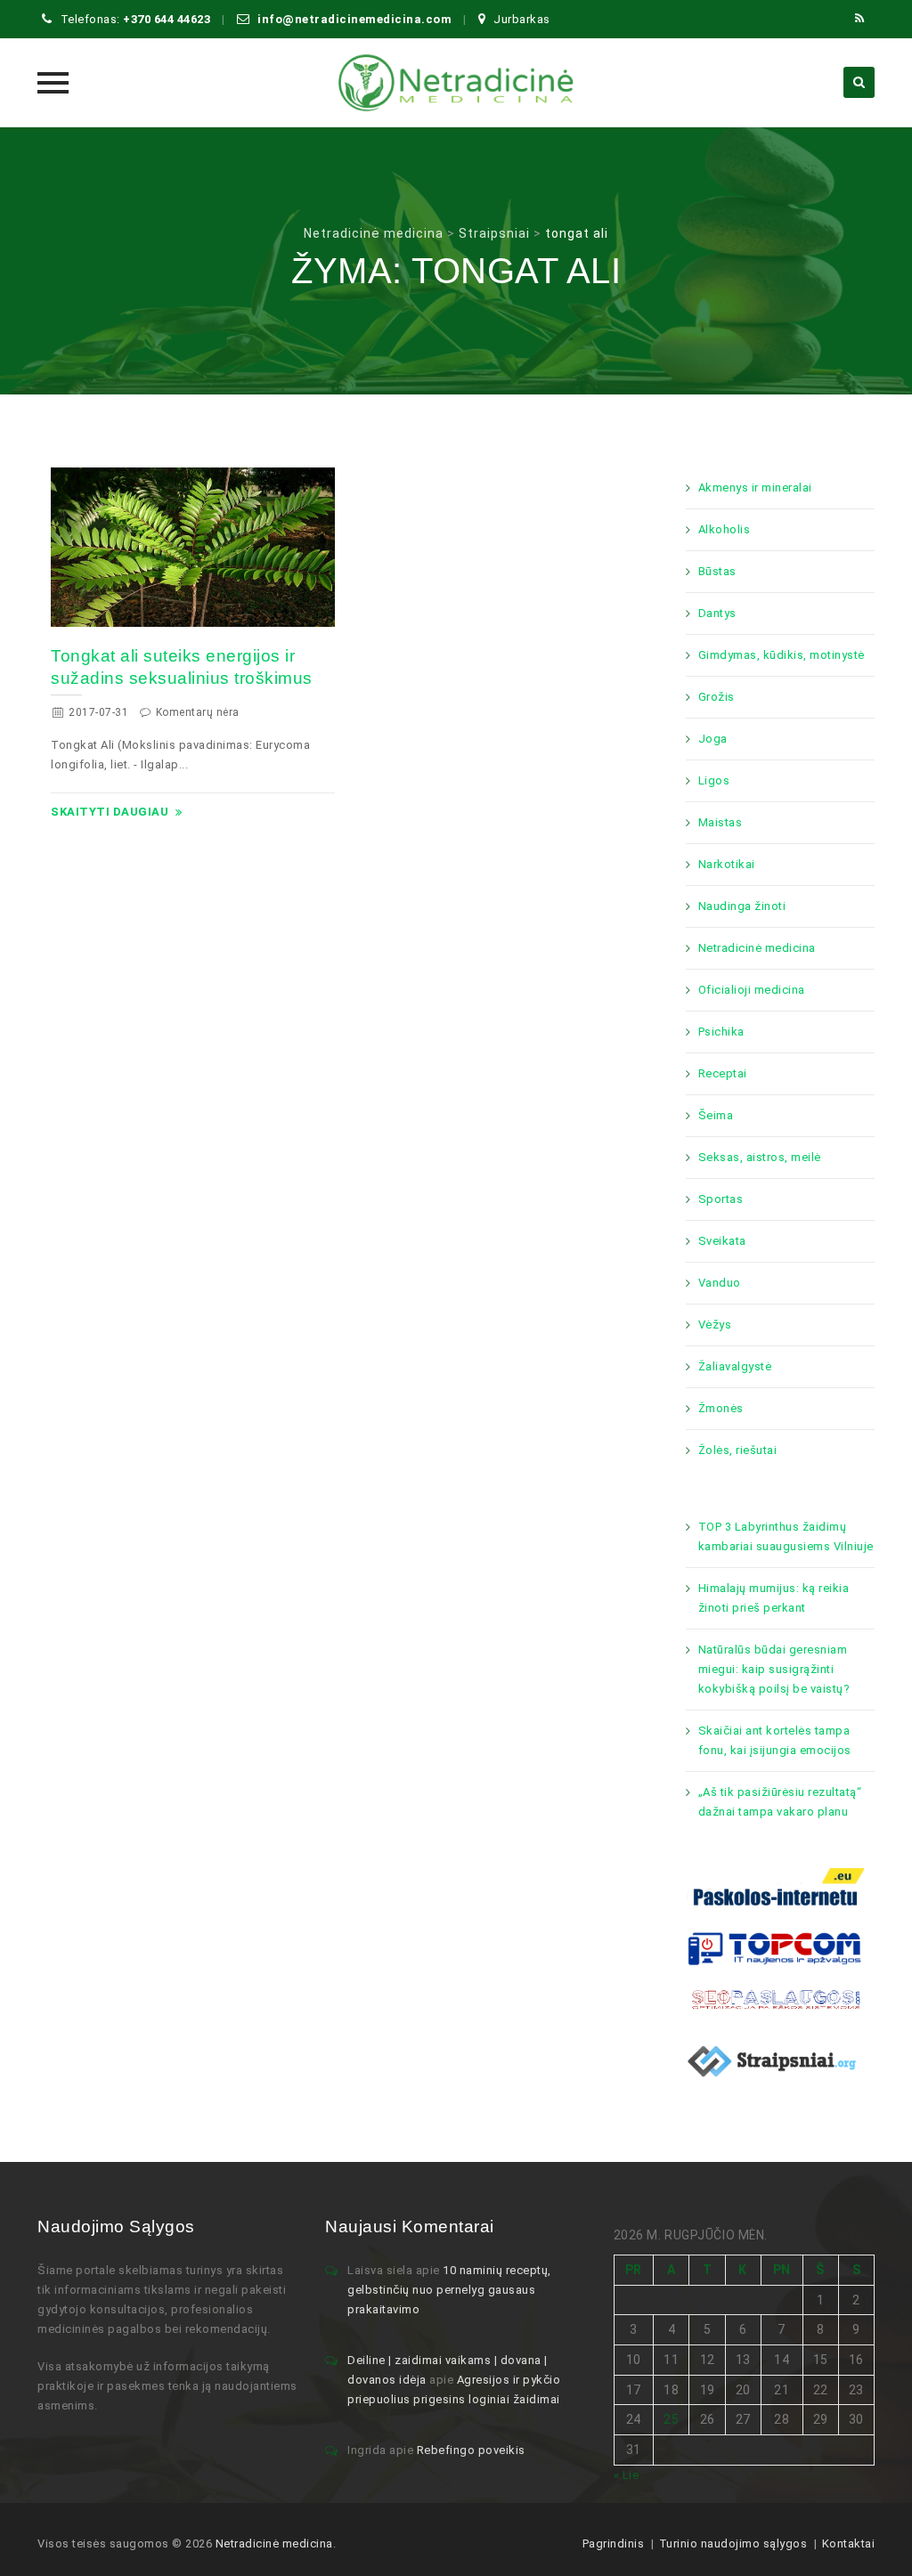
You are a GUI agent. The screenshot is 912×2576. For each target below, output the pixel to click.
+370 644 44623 (167, 19)
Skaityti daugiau (110, 812)
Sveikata (722, 1241)
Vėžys (715, 1325)
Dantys (717, 613)
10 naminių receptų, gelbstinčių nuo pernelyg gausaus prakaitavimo (449, 2290)
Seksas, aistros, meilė (760, 1157)
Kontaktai (849, 2543)
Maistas (721, 822)
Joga (713, 739)
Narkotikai (727, 864)
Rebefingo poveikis (471, 2450)
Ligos (714, 780)
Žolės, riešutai (738, 1450)
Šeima (716, 1115)
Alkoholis (725, 529)
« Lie (627, 2475)
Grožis (717, 697)
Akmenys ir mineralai (755, 488)
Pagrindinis (614, 2543)
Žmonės (721, 1408)
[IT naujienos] (775, 1948)
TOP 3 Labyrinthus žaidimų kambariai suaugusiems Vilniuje (786, 1536)
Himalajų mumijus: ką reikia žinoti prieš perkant (774, 1598)
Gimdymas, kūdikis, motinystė (782, 655)
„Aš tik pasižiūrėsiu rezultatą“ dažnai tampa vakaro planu (780, 1802)
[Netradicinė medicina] (456, 83)
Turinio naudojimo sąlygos (733, 2543)
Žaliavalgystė (735, 1366)
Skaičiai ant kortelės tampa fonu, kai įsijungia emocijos (775, 1740)
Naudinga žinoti (742, 906)
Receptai (723, 1073)
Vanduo (720, 1283)
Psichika (721, 1032)
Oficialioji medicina (752, 990)
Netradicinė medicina (757, 948)
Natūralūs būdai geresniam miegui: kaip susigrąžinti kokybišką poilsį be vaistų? (774, 1669)
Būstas (717, 571)
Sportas (721, 1199)
